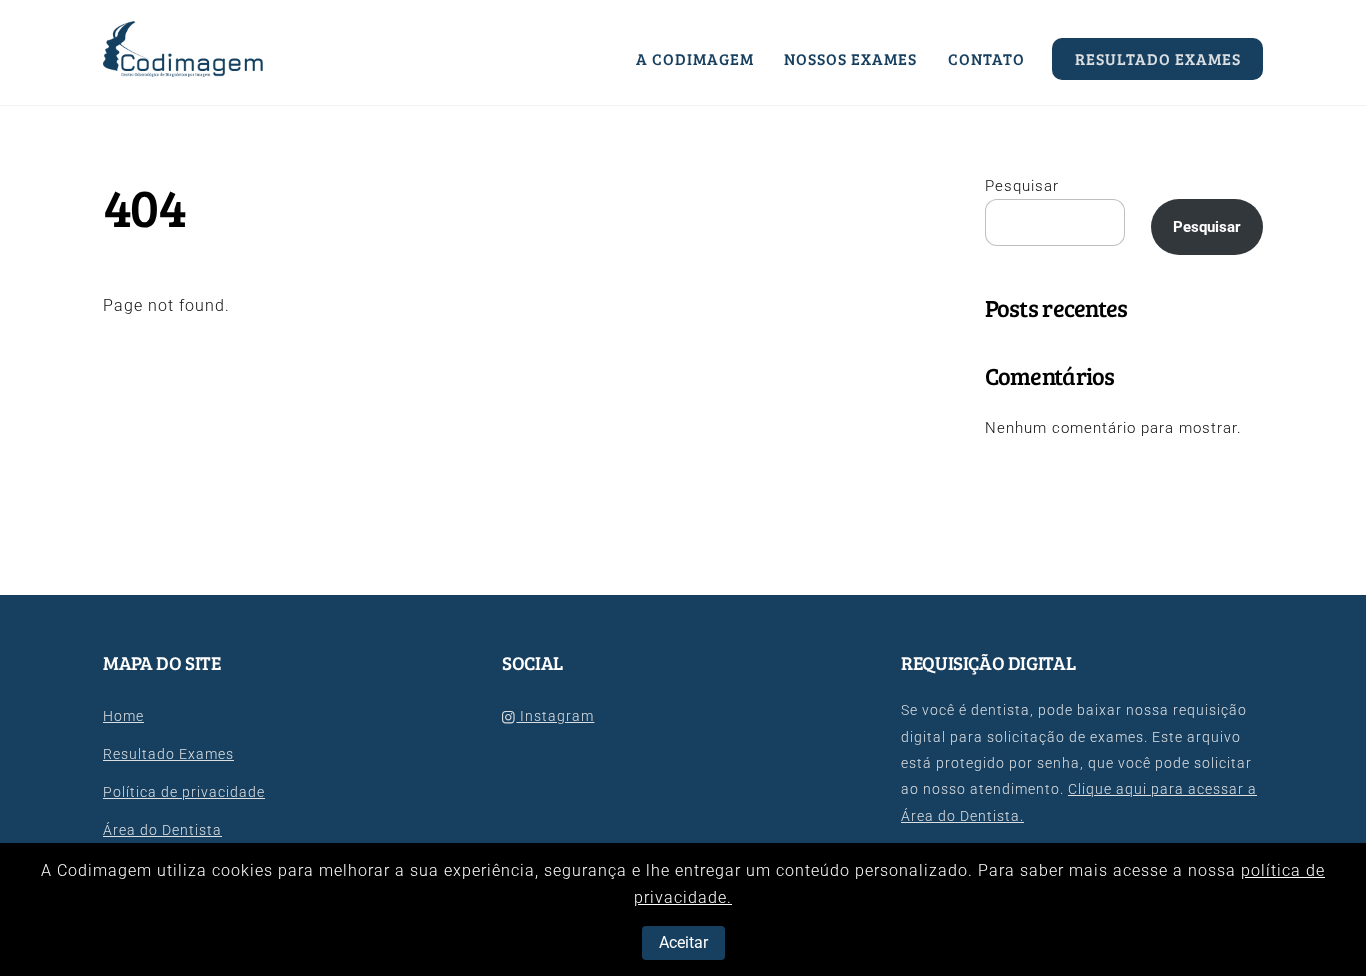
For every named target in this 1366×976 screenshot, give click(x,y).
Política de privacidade (184, 792)
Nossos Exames (850, 58)
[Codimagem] (184, 68)
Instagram (555, 716)
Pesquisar (1022, 186)
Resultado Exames (1158, 58)
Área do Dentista (162, 830)
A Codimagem (695, 58)
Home (123, 716)
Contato (986, 58)
